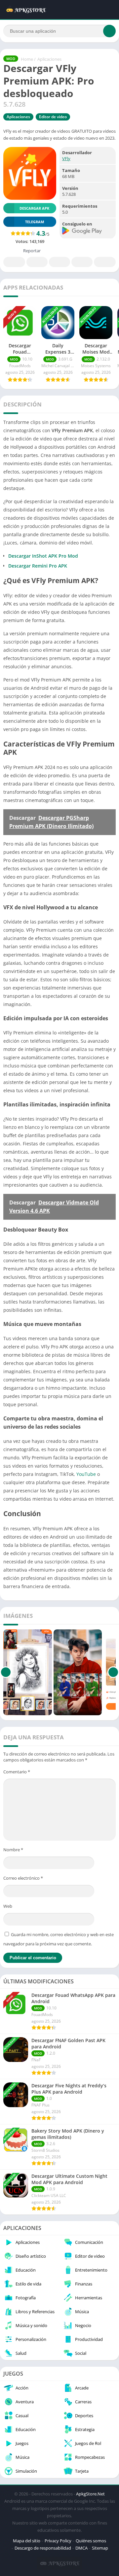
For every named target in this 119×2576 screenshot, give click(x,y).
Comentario (17, 1772)
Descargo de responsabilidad (43, 2548)
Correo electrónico (23, 1878)
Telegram (82, 262)
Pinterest (59, 262)
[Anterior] (6, 1672)
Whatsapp (105, 262)
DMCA (81, 2548)
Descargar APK (34, 208)
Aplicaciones (49, 59)
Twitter (37, 262)
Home (27, 59)
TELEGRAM (35, 222)
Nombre (13, 1850)
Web (8, 1906)
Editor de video (53, 117)
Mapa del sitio (27, 2541)
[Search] (109, 31)
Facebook (14, 262)
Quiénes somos (91, 2541)
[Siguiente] (113, 1672)
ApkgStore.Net (90, 2494)
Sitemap (100, 2548)
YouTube (86, 1474)
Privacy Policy (58, 2541)
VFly (66, 158)
